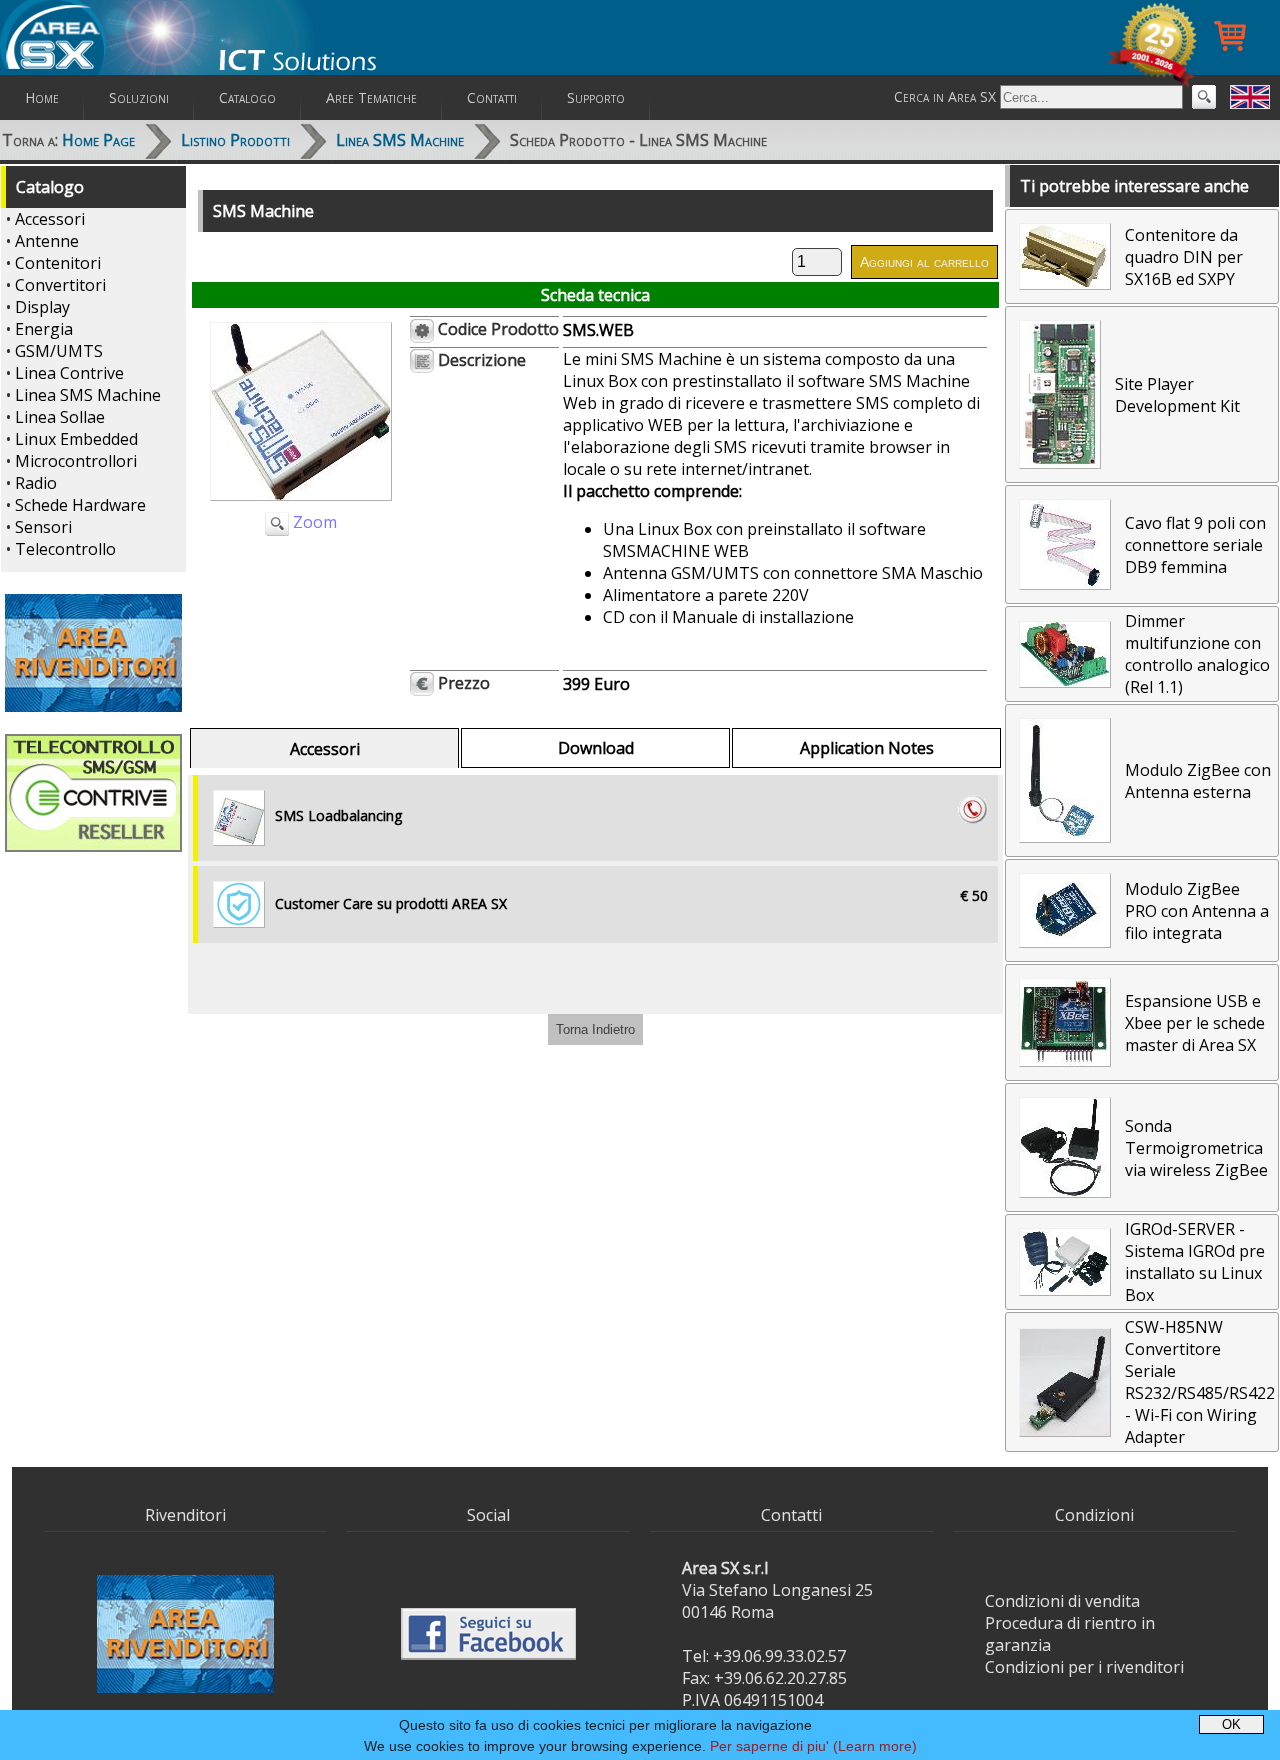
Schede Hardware (80, 505)
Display (42, 307)
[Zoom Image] (301, 505)
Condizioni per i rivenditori (1084, 1667)
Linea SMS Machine (400, 140)
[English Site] (1250, 97)
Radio (36, 483)
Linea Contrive (69, 373)
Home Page (98, 140)
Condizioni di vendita (1062, 1601)
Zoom (313, 522)
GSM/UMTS (59, 351)
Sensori (43, 527)
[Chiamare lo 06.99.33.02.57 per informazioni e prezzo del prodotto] (973, 808)
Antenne (47, 241)
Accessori (50, 219)
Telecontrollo (65, 549)
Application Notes (867, 748)
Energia (44, 329)
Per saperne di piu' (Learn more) (813, 1746)
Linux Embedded (76, 439)
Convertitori (60, 285)
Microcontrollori (76, 461)
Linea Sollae (60, 417)
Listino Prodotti (235, 140)
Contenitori (58, 263)
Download (596, 748)
